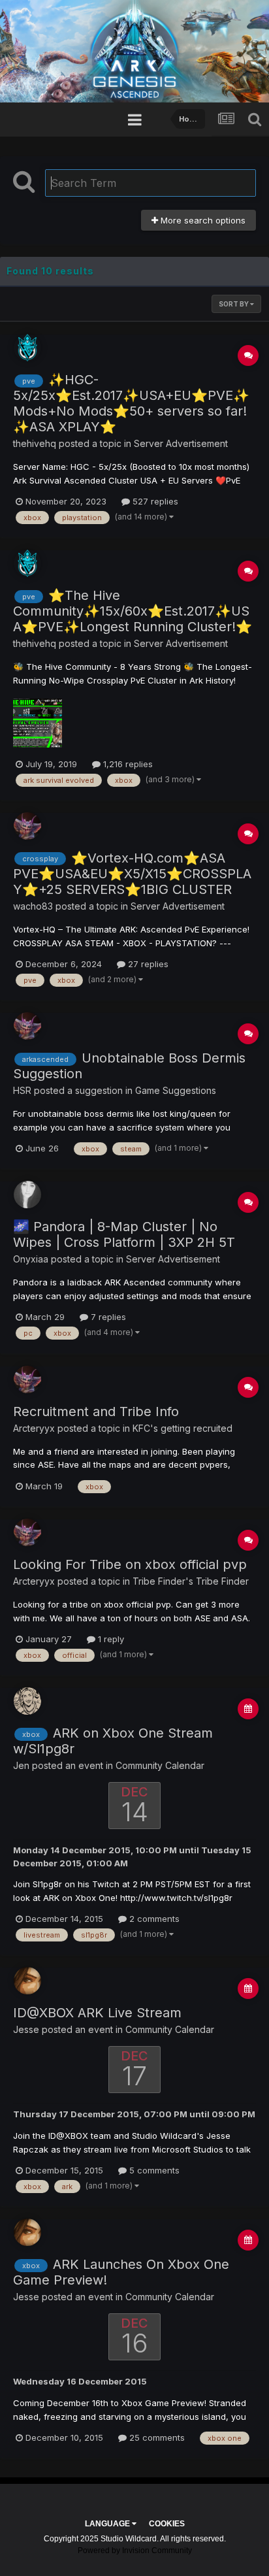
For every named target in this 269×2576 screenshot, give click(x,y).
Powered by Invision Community (135, 2551)
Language (108, 2524)
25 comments (156, 2437)
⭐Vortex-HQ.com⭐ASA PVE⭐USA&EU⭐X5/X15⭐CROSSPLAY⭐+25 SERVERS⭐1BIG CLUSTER (132, 874)
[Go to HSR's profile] (27, 1026)
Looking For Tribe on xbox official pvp (130, 1564)
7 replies (107, 1317)
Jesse (26, 2029)
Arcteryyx (34, 1428)
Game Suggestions (176, 1090)
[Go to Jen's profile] (27, 1701)
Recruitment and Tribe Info (96, 1412)
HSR (22, 1090)
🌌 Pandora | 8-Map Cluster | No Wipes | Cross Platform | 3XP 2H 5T (124, 1234)
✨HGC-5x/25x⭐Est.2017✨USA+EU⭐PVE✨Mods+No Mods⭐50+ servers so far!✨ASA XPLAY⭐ (131, 403)
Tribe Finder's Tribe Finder (191, 1581)
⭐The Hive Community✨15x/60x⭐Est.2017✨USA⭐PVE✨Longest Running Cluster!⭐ (133, 611)
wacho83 (33, 906)
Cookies (167, 2524)
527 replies (154, 501)
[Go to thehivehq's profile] (27, 348)
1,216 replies (127, 764)
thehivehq (35, 443)
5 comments (153, 2170)
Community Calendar (160, 1765)
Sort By (234, 304)
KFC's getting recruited (182, 1428)
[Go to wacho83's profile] (27, 826)
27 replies (147, 964)
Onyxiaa (31, 1259)
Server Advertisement (181, 443)
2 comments (153, 1919)
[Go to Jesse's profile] (27, 1981)
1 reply (110, 1639)
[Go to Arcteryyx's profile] (27, 1379)
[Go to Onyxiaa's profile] (27, 1195)
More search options (202, 220)
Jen (21, 1765)
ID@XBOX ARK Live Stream (97, 2013)
